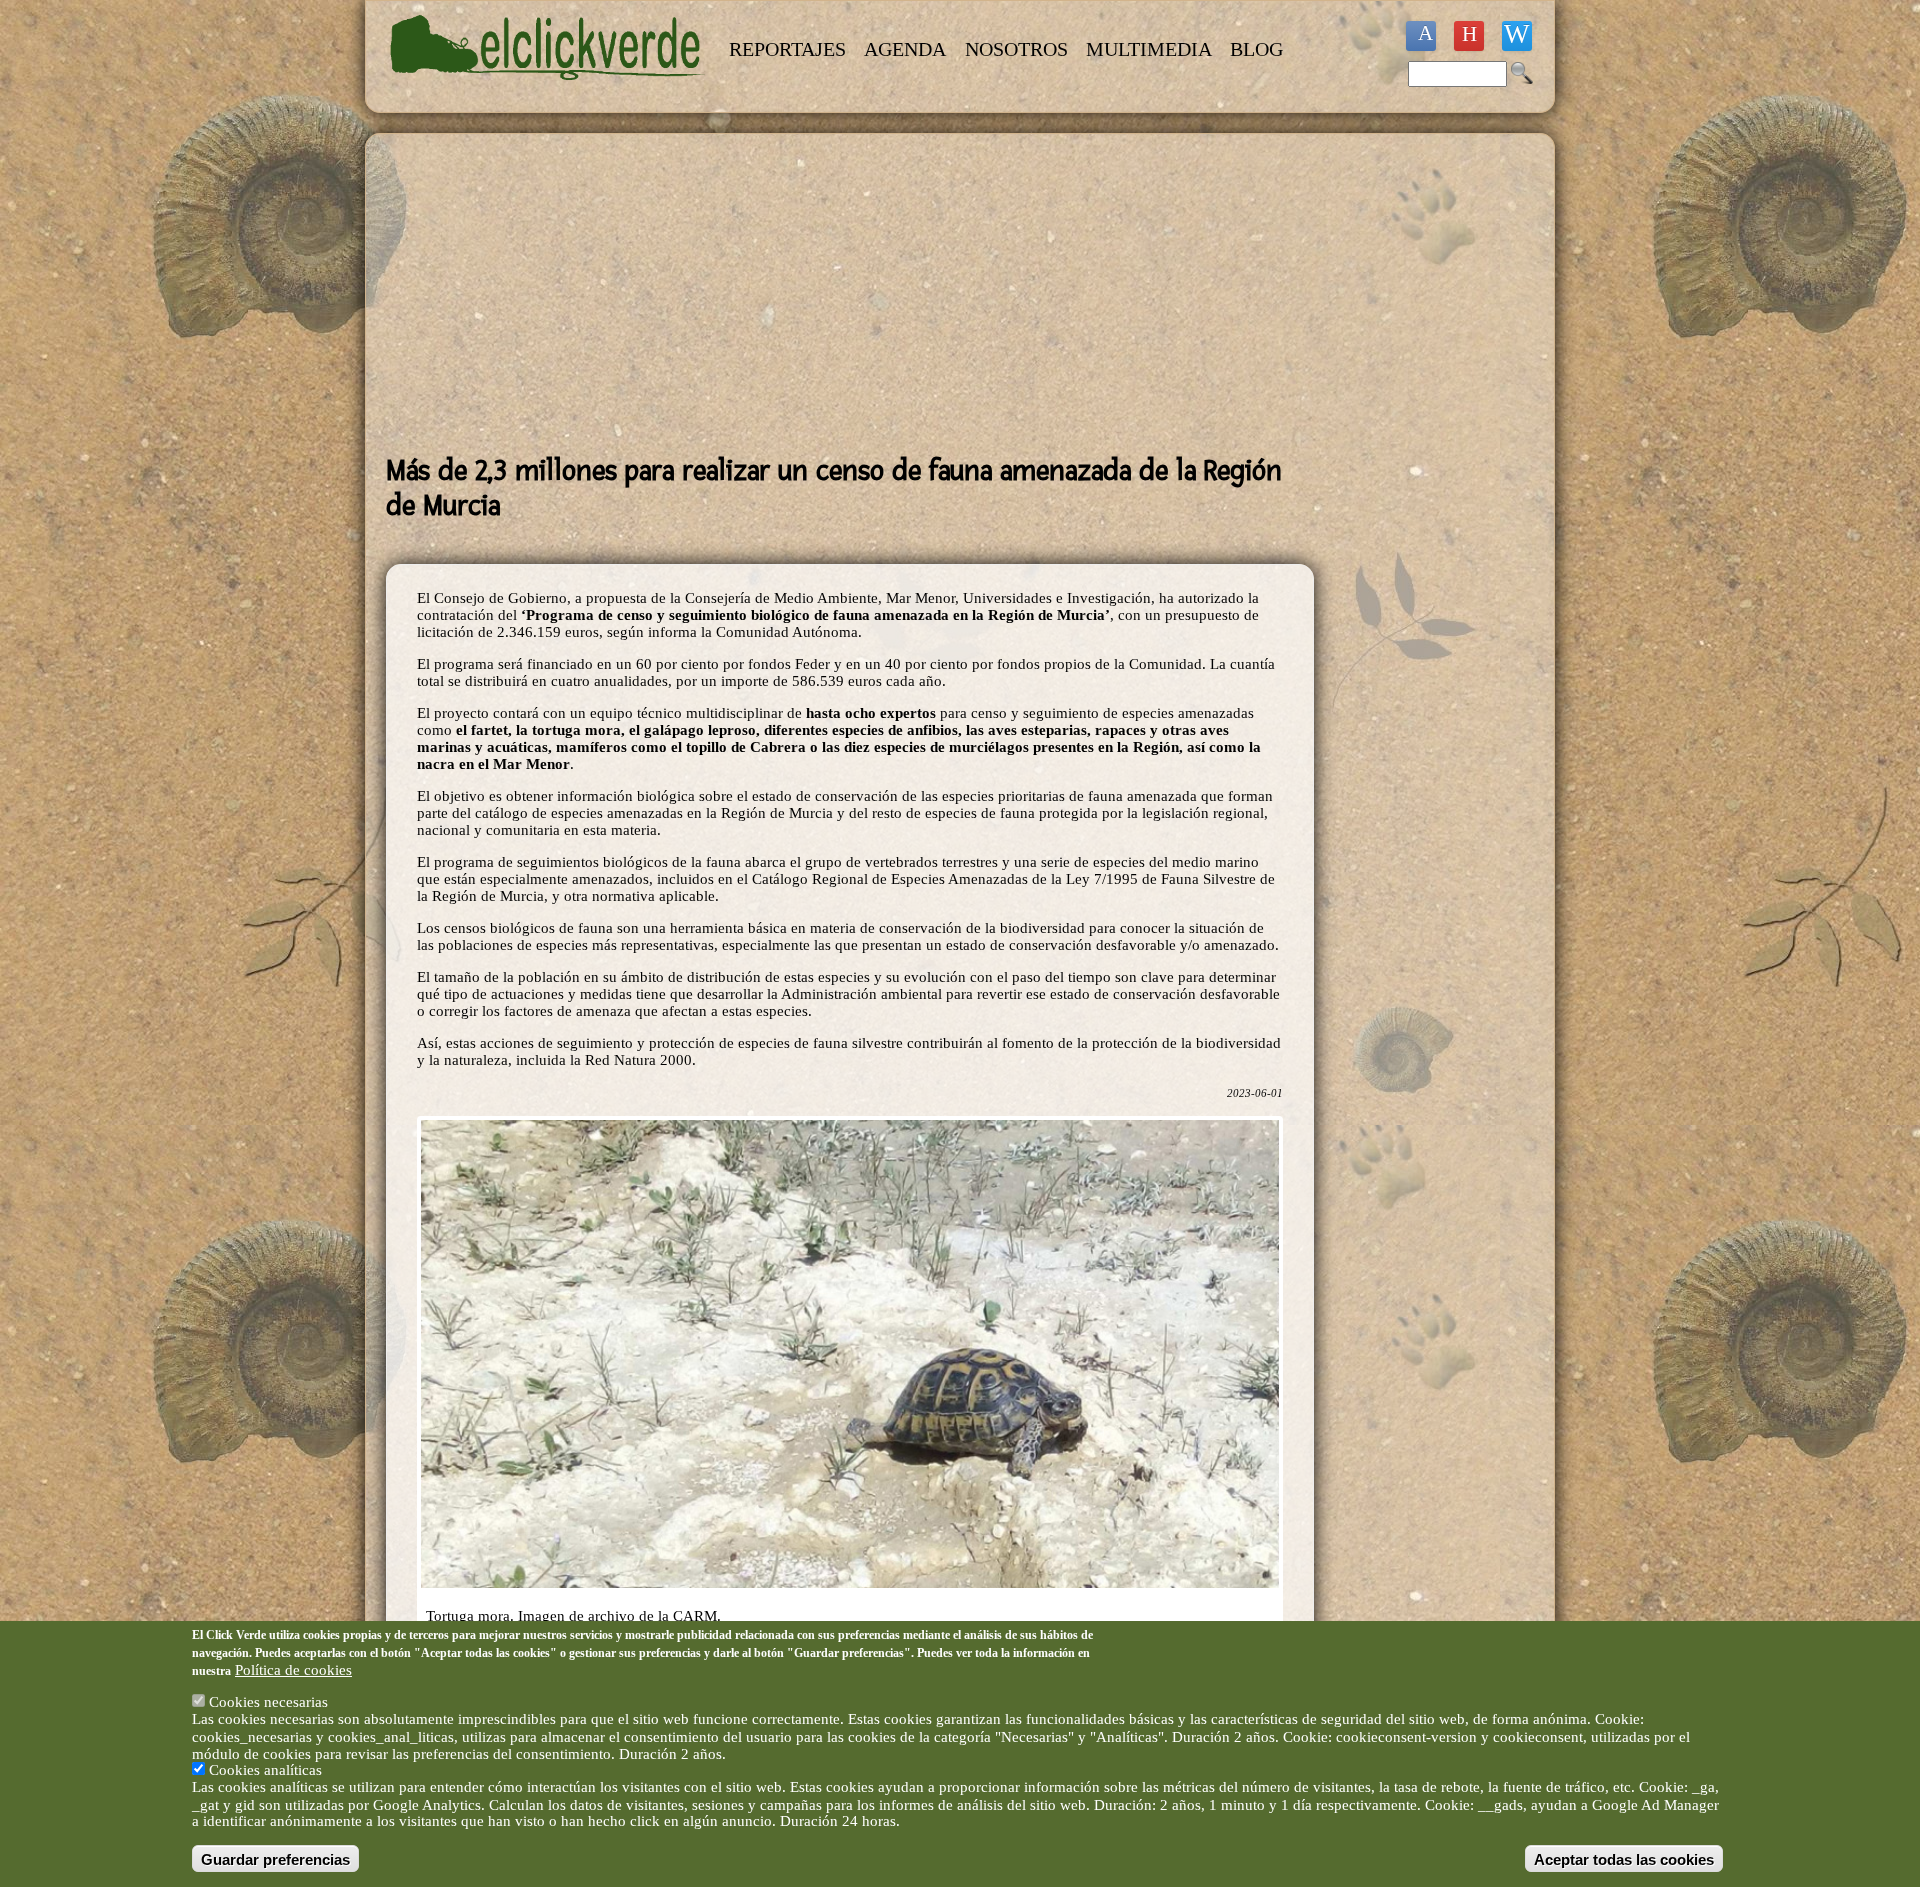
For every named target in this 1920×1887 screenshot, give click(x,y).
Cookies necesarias (268, 1702)
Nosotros (1016, 49)
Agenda (905, 49)
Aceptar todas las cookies (1624, 1858)
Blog (1256, 49)
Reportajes (787, 49)
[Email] (1517, 36)
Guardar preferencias (275, 1858)
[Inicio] (548, 92)
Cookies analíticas (265, 1770)
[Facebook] (1421, 36)
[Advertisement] (850, 294)
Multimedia (1149, 49)
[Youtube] (1469, 36)
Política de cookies (293, 1669)
